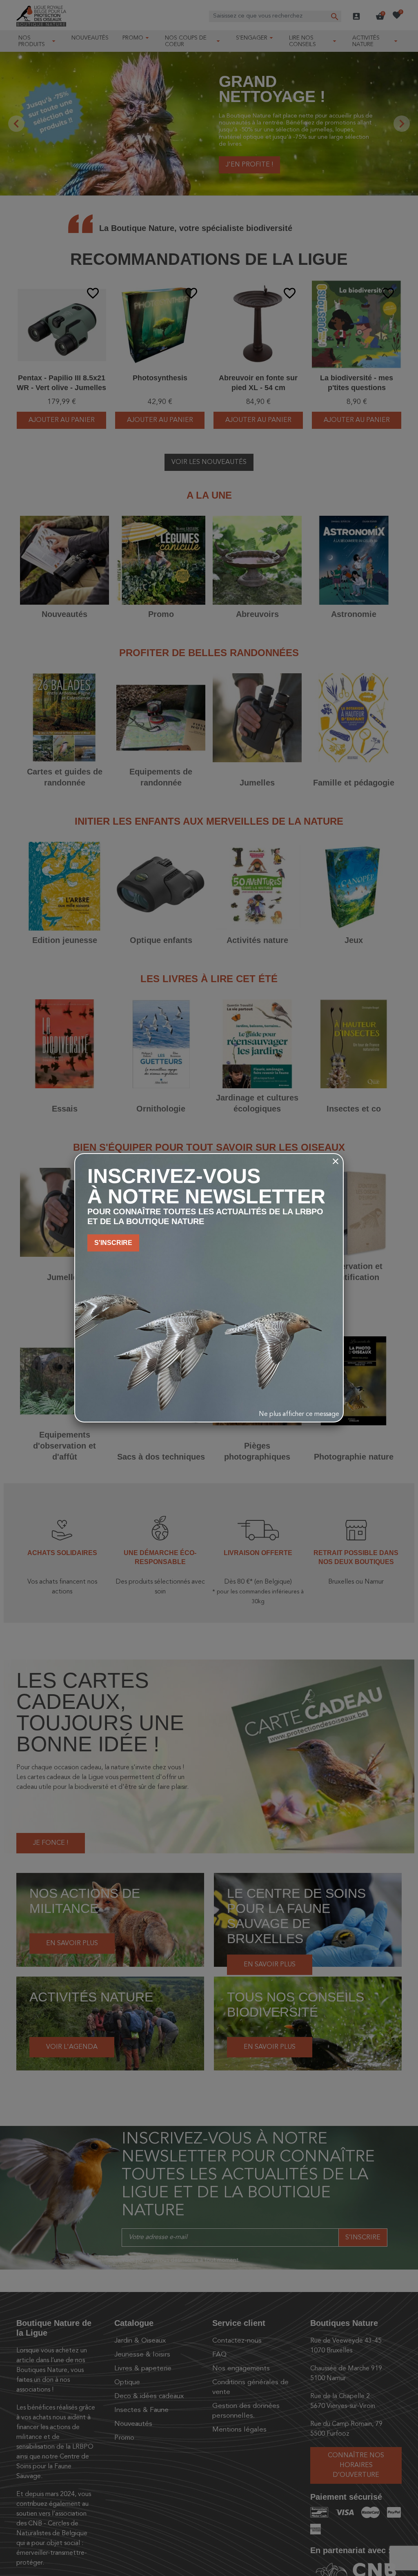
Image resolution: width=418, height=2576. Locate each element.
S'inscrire (113, 1243)
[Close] (336, 1161)
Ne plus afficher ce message (299, 1414)
